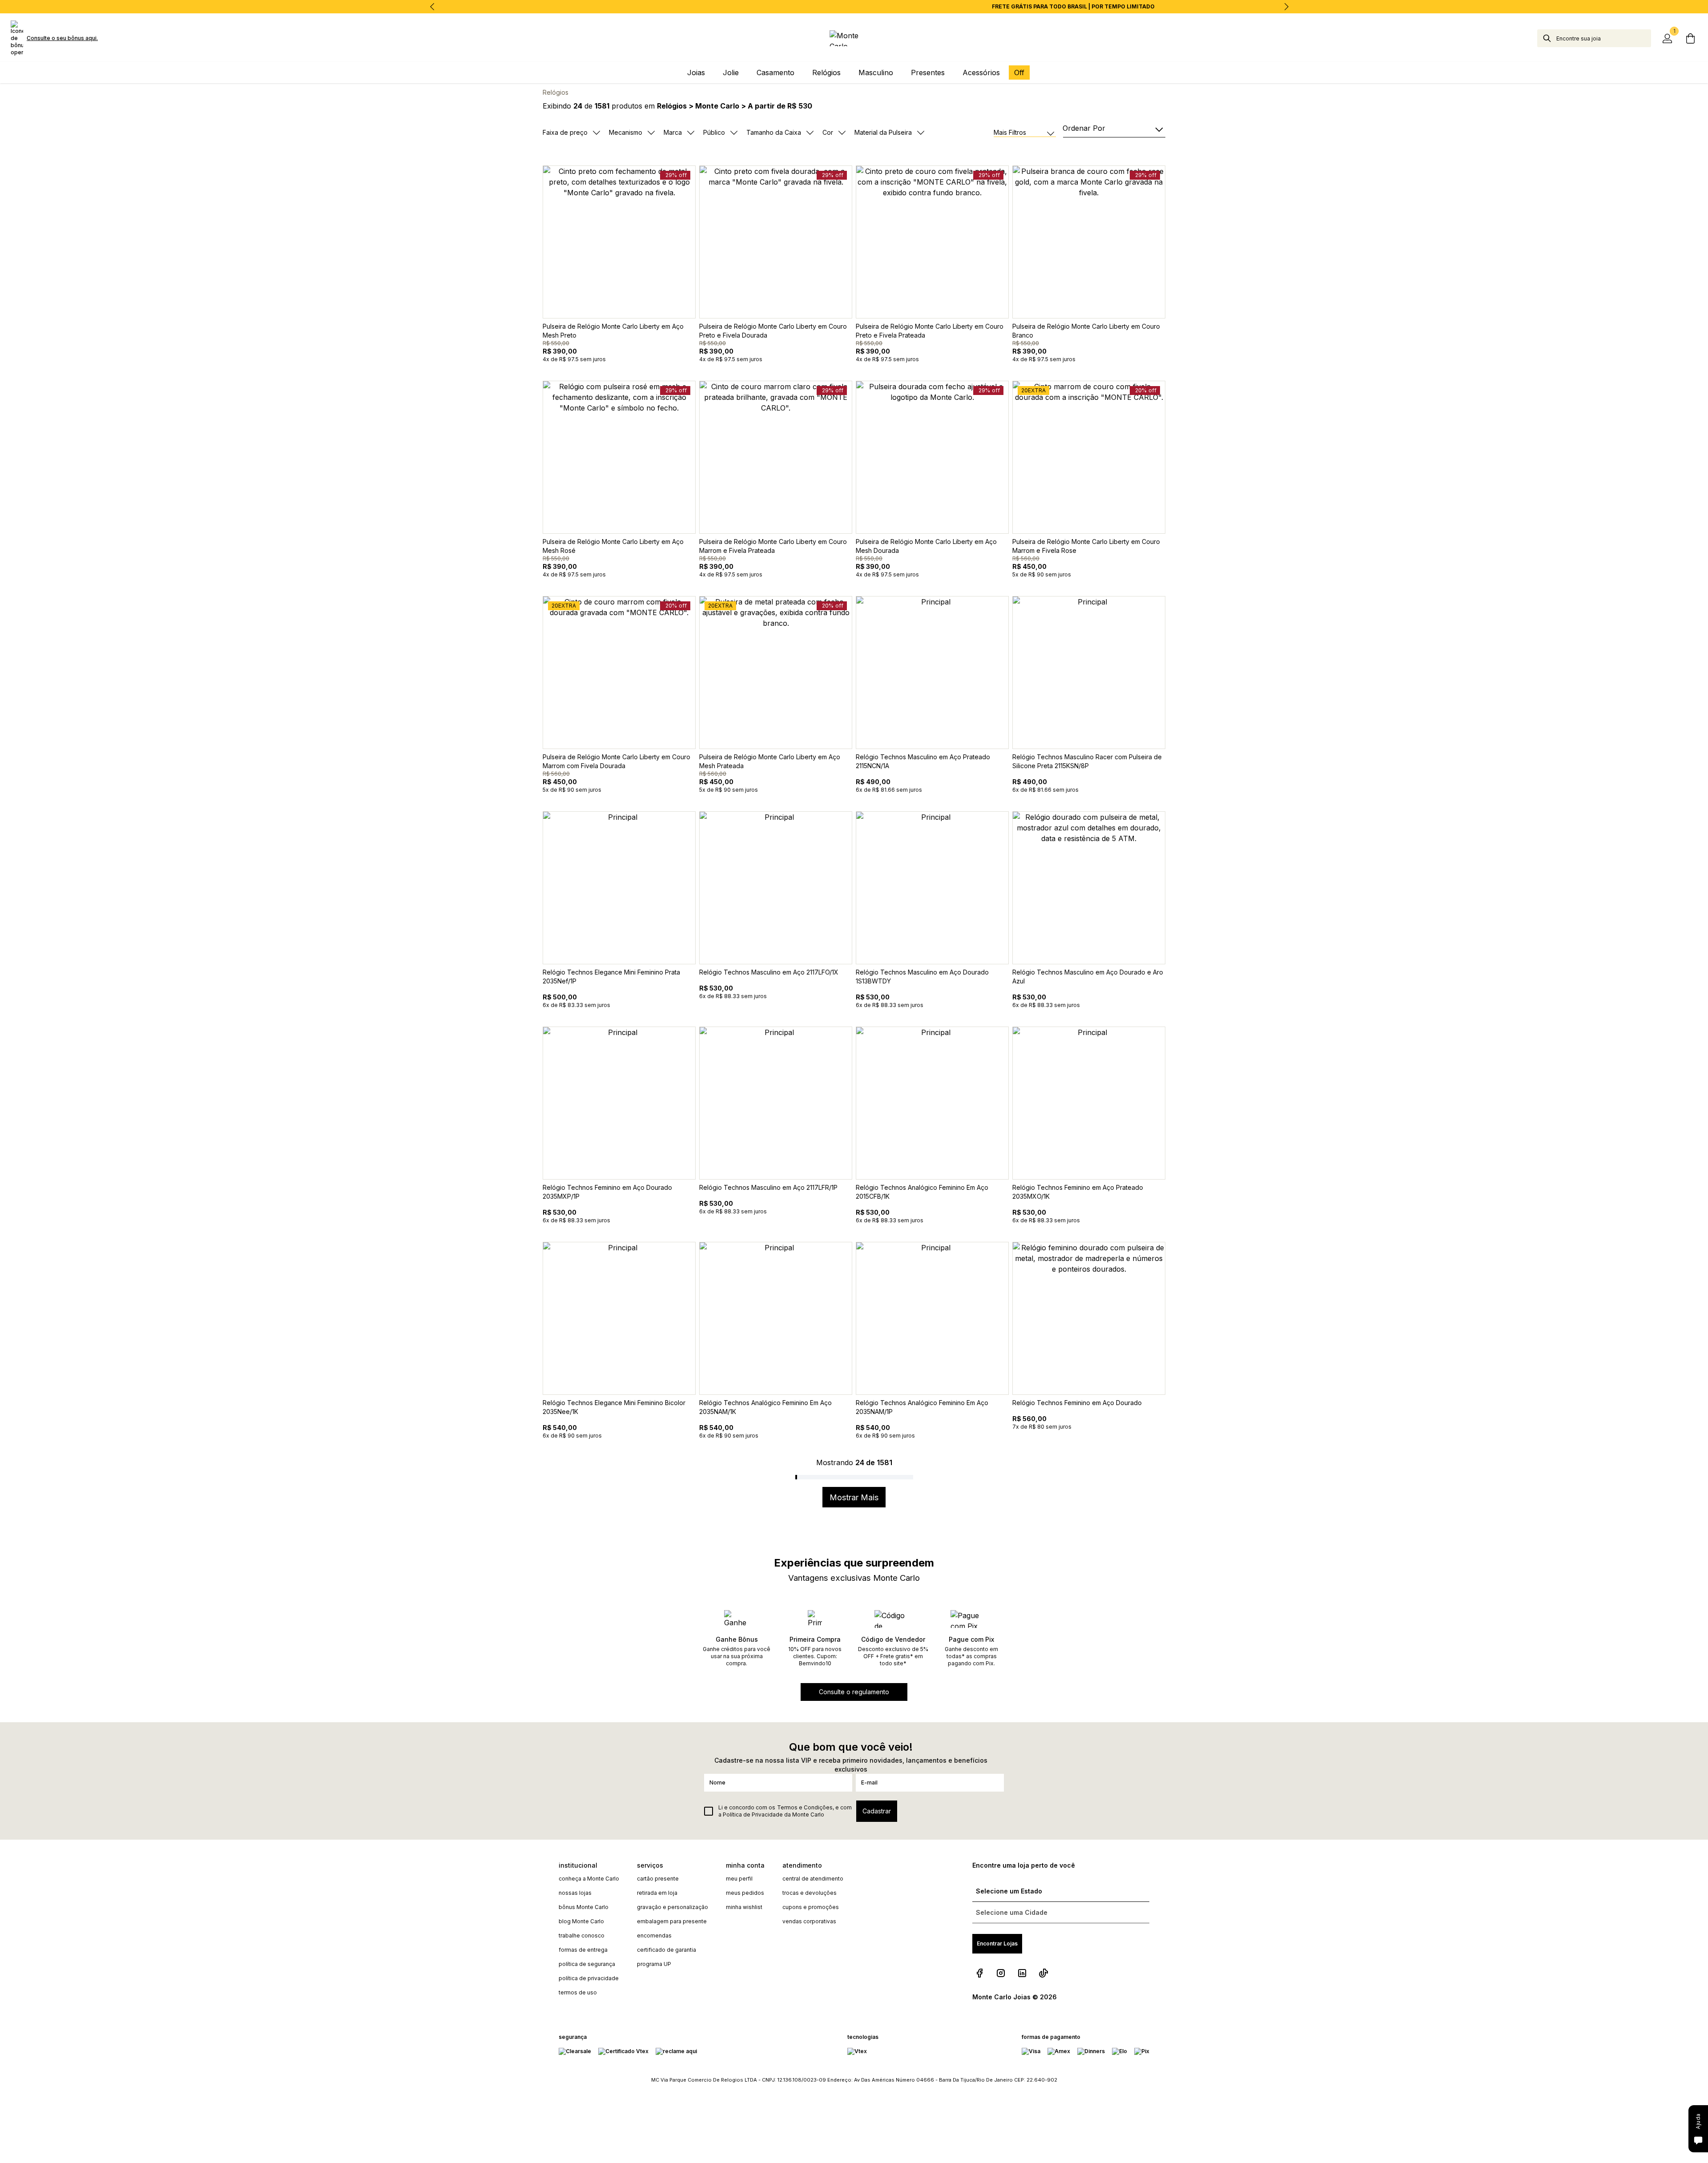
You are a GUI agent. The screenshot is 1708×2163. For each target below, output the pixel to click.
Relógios (556, 92)
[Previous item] (432, 7)
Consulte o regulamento (854, 1692)
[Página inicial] (854, 38)
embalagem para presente (672, 1921)
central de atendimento (813, 1879)
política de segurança (587, 1964)
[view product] (619, 242)
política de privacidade (589, 1978)
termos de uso (578, 1992)
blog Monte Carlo (581, 1921)
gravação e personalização (673, 1907)
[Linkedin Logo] (1022, 1973)
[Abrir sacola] (1690, 38)
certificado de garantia (667, 1950)
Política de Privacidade (753, 1815)
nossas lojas (575, 1893)
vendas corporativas (809, 1921)
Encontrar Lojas (997, 1943)
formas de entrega (583, 1950)
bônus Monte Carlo (584, 1907)
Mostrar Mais (854, 1497)
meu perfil (739, 1879)
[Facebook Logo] (979, 1973)
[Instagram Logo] (1001, 1973)
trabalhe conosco (582, 1935)
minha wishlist (744, 1907)
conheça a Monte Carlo (589, 1879)
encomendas (654, 1935)
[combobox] (1604, 38)
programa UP (654, 1964)
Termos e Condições (805, 1807)
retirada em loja (657, 1893)
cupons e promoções (811, 1907)
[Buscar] (1547, 38)
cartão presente (658, 1879)
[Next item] (1286, 7)
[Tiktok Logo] (1043, 1973)
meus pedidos (745, 1893)
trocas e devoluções (810, 1893)
